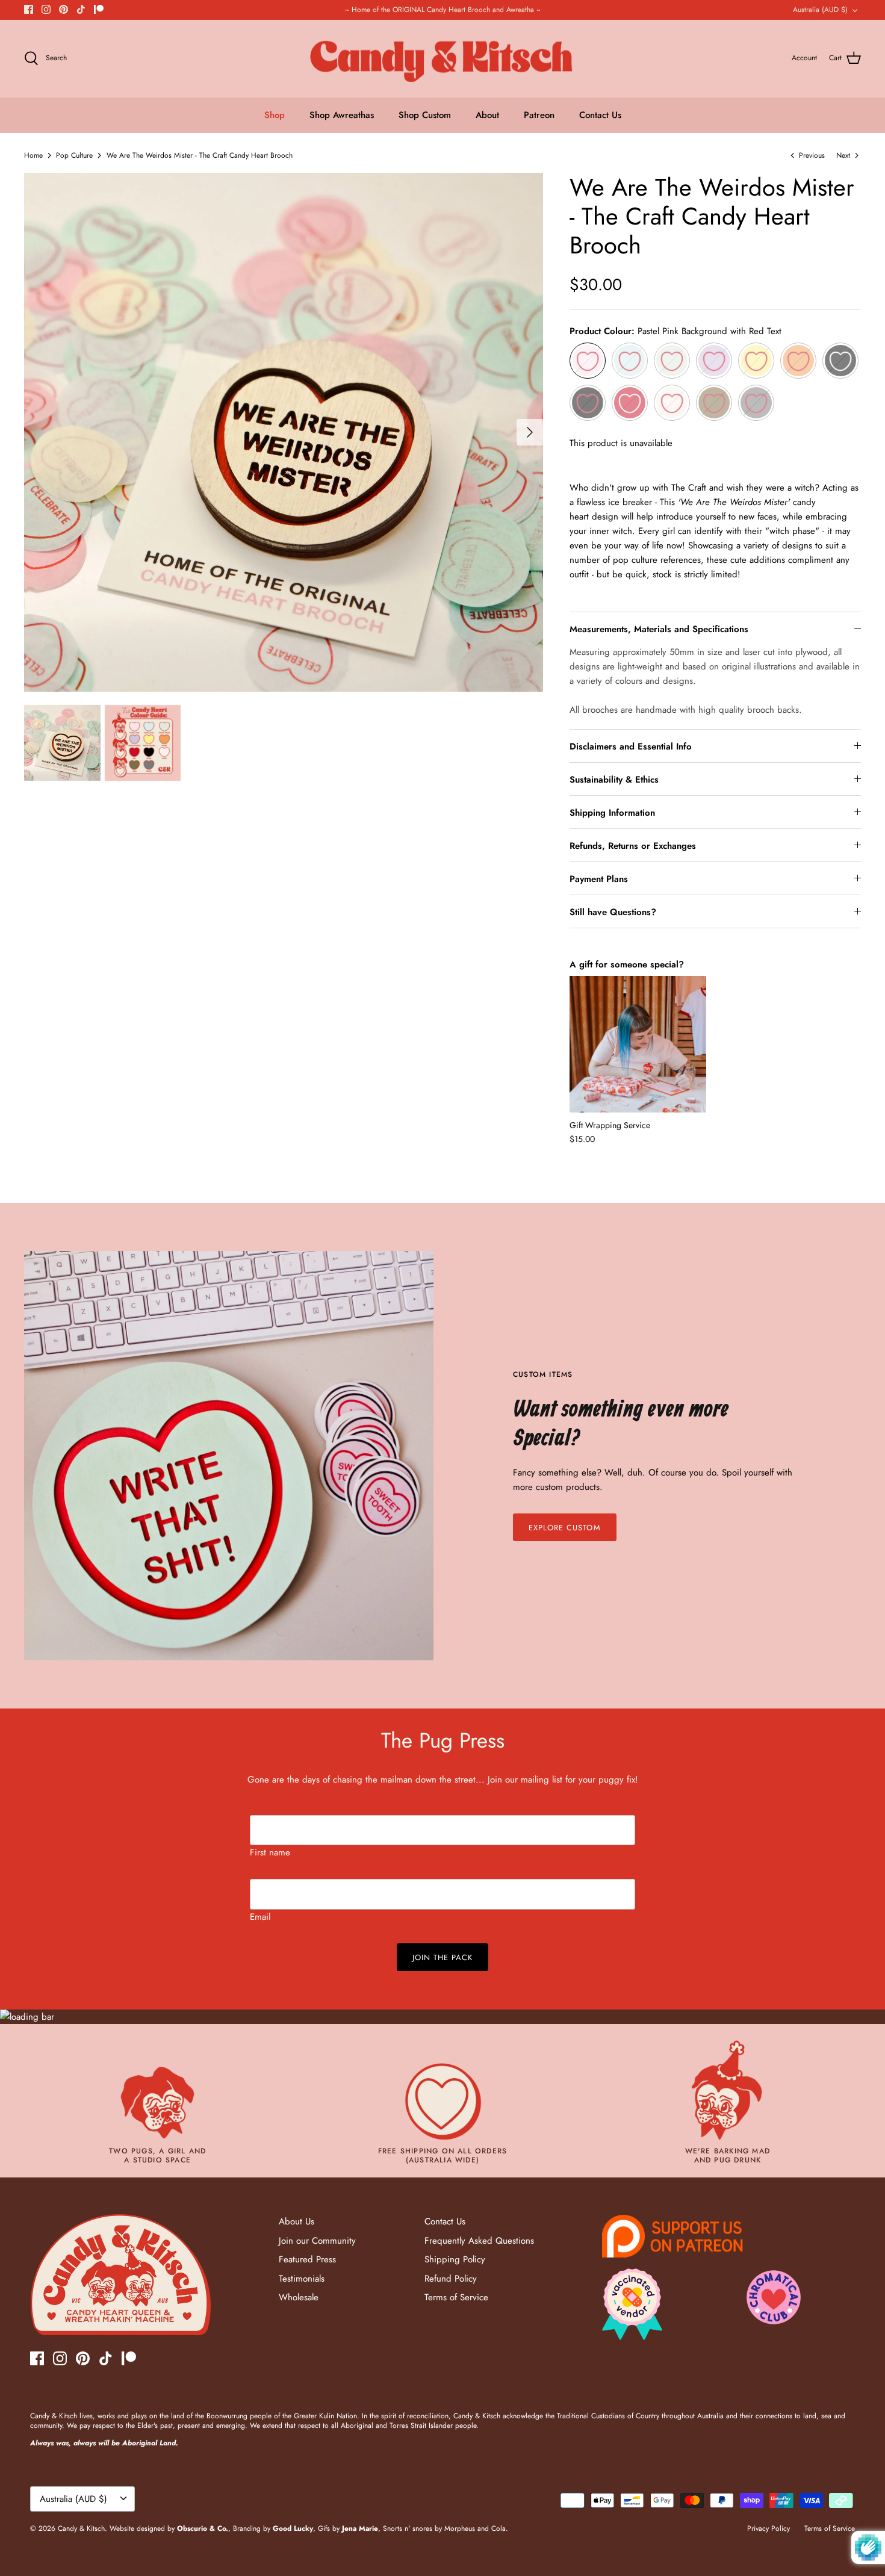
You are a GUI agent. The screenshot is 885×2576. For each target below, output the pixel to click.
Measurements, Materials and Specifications (659, 629)
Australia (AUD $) (820, 10)
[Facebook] (29, 9)
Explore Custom (565, 1528)
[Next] (530, 432)
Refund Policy (451, 2279)
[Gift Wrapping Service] (638, 1044)
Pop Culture (74, 155)
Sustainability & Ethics (614, 780)
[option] (284, 432)
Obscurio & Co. (203, 2528)
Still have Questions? (613, 912)
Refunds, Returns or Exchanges (633, 846)
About (487, 115)
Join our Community (317, 2241)
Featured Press (307, 2259)
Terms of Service (456, 2297)
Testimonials (302, 2279)
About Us (297, 2221)
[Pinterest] (64, 9)
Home (33, 155)
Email (260, 1917)
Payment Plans (599, 879)
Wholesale (299, 2297)
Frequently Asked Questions (479, 2241)
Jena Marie (360, 2528)
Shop (275, 115)
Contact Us (600, 115)
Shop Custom (425, 115)
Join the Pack (443, 1957)
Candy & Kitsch (81, 2528)
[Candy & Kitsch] (443, 59)
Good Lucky (293, 2528)
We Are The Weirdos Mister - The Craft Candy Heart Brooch (200, 155)
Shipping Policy (455, 2259)
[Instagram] (46, 9)
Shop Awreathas (342, 115)
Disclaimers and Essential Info (631, 746)
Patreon (539, 115)
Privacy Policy (769, 2528)
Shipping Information (612, 813)
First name (270, 1852)
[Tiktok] (81, 9)
